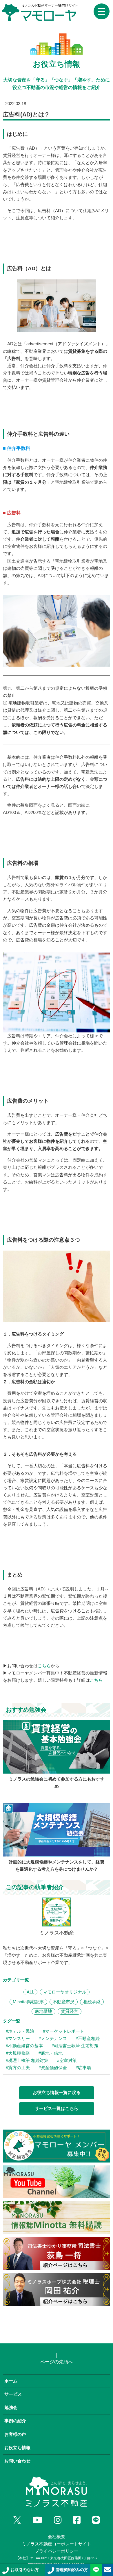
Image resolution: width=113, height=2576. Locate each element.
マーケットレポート (65, 2031)
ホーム (11, 2381)
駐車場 (84, 2068)
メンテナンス (54, 2039)
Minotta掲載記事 (28, 2002)
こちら (44, 1666)
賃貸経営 (70, 2011)
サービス (13, 2394)
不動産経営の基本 (25, 2046)
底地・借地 (52, 2053)
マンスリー (19, 2039)
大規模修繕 (19, 2053)
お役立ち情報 (17, 2448)
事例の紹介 (15, 2421)
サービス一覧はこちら (57, 2108)
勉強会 (11, 2408)
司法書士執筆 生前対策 (76, 2046)
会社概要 (57, 2537)
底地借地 (43, 2011)
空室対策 (68, 2061)
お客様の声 (15, 2434)
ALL (30, 1992)
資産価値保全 (54, 2068)
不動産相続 (89, 2039)
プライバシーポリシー (57, 2551)
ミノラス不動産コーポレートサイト (57, 2544)
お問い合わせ (17, 2461)
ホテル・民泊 (21, 2031)
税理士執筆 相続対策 (28, 2061)
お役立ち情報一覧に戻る (57, 2093)
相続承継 (92, 2002)
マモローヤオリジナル (65, 1992)
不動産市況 (64, 2002)
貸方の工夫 (19, 2068)
